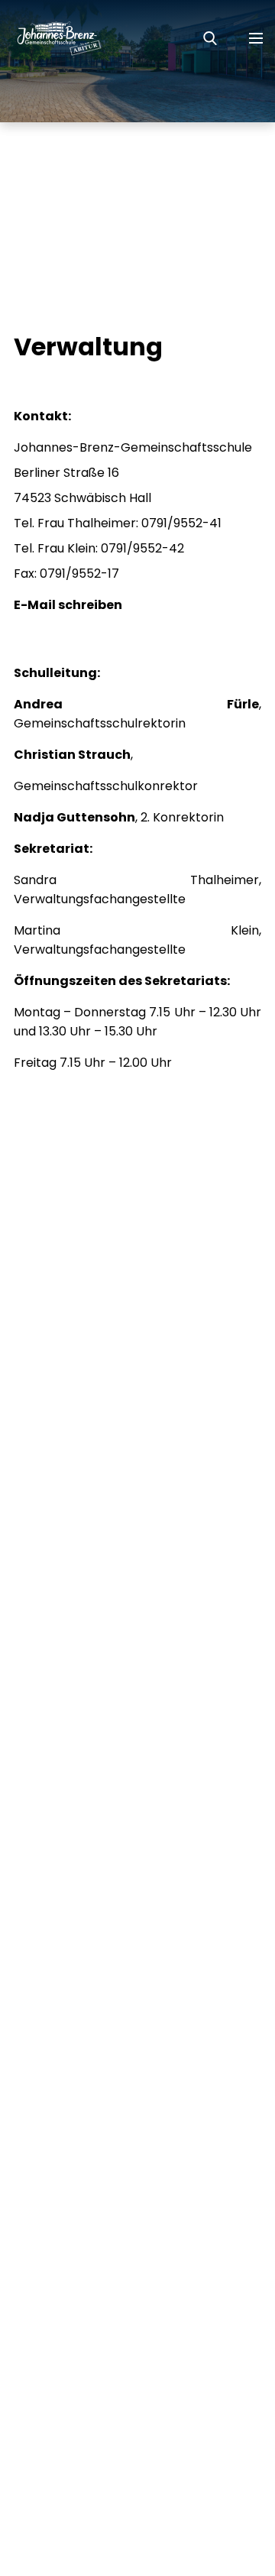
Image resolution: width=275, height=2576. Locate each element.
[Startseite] (51, 38)
